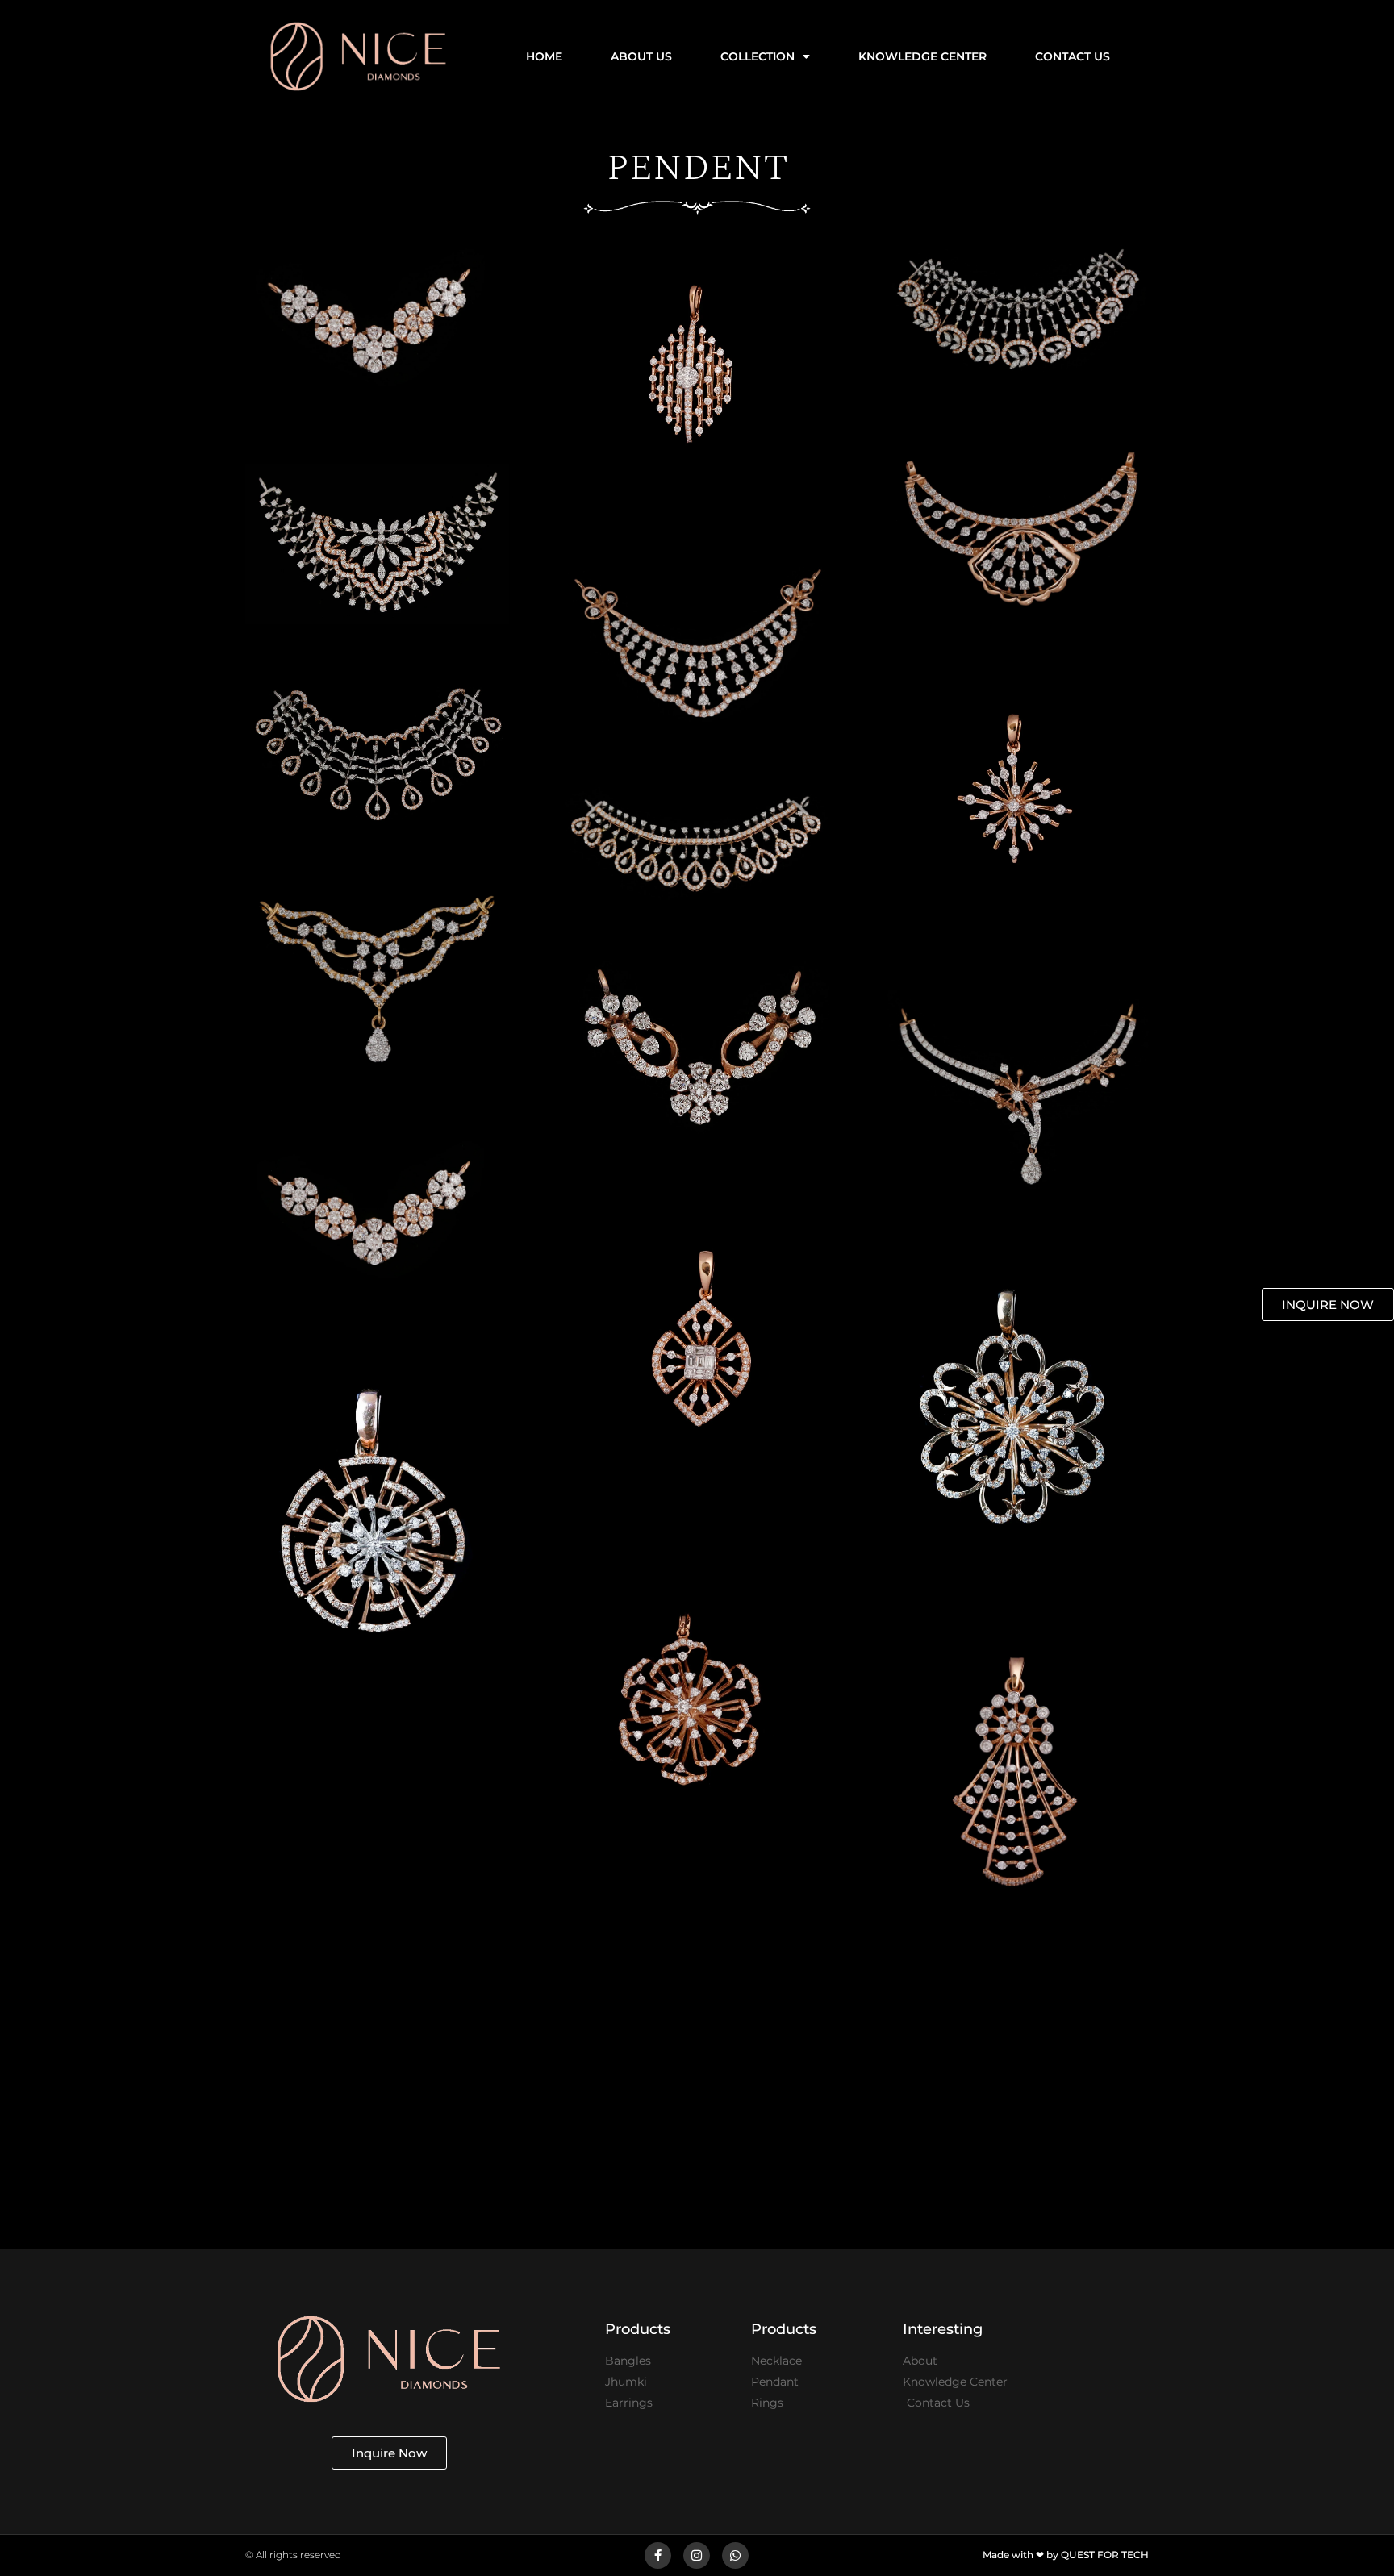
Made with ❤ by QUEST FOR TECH (1066, 2555)
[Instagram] (697, 2555)
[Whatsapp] (735, 2555)
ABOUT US (641, 56)
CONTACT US (1073, 56)
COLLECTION (758, 56)
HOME (544, 56)
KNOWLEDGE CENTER (922, 56)
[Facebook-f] (658, 2555)
